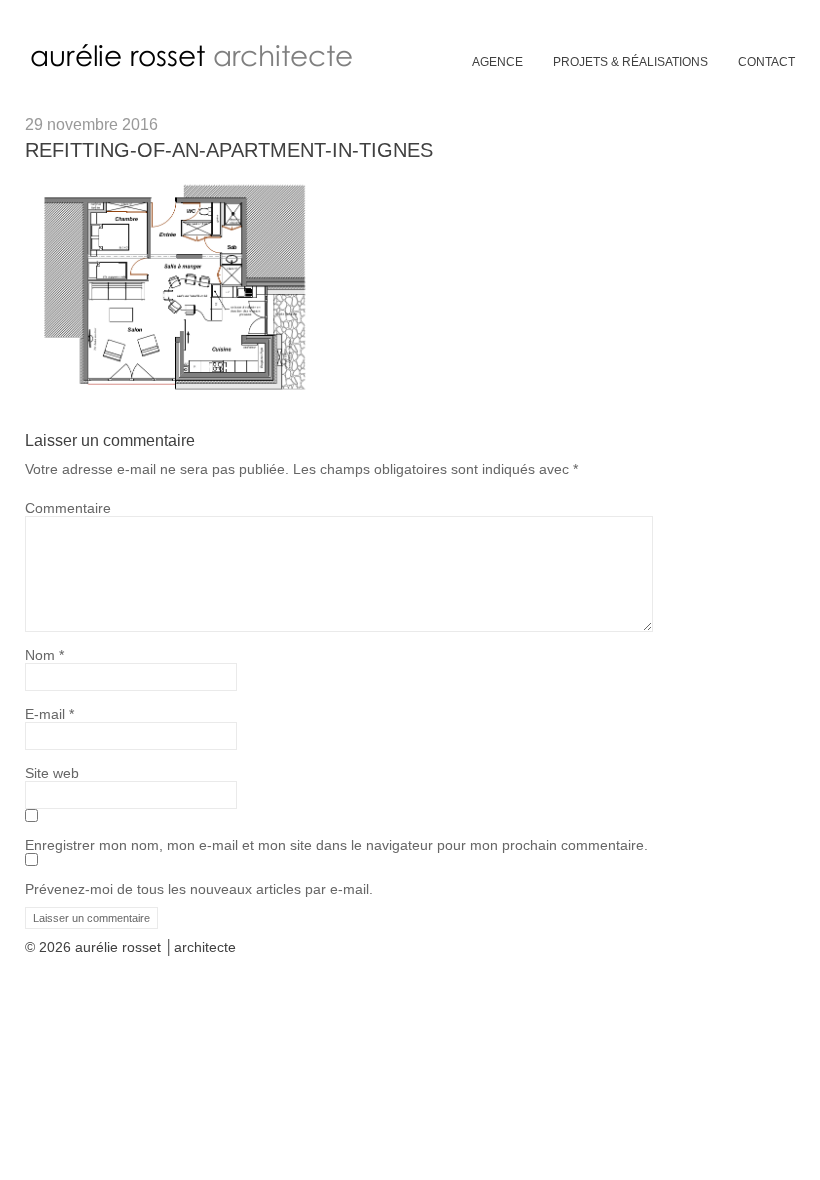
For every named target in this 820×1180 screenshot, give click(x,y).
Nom (44, 655)
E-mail (49, 714)
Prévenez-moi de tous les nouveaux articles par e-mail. (199, 889)
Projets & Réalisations (630, 62)
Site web (52, 773)
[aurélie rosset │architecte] (195, 66)
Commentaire (68, 508)
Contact (766, 62)
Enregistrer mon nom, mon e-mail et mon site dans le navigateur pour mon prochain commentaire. (336, 845)
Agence (497, 62)
